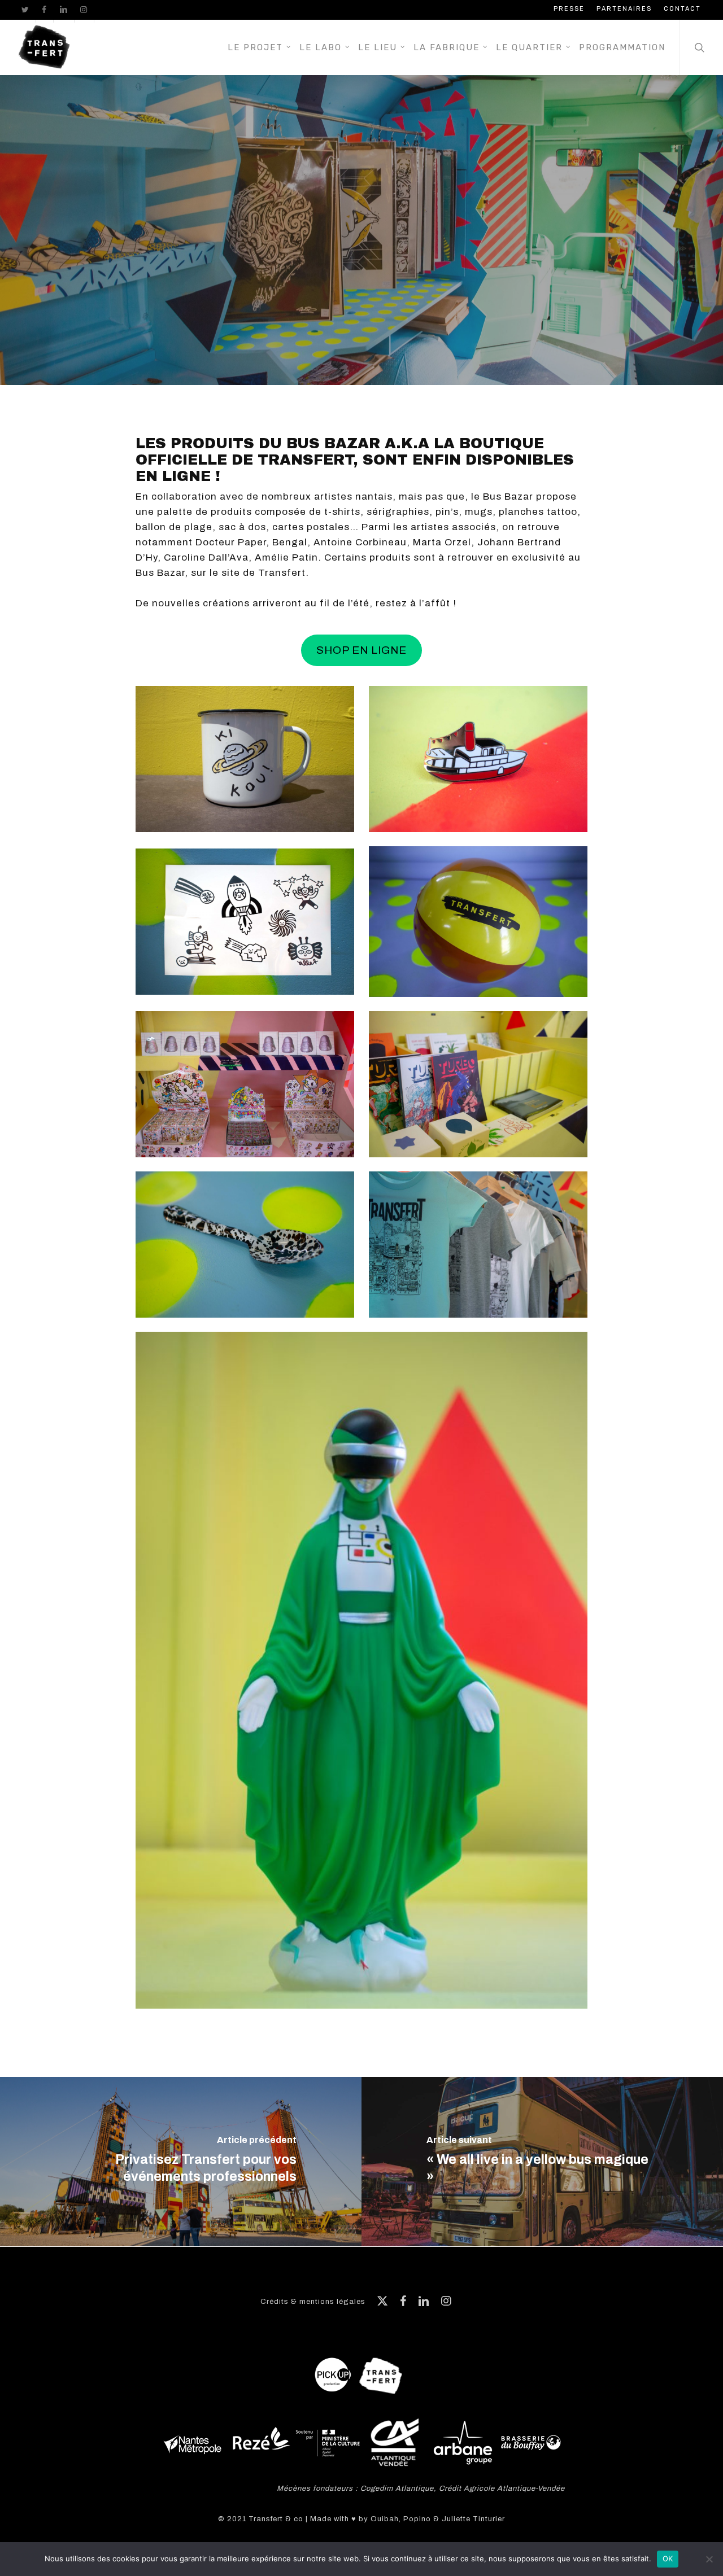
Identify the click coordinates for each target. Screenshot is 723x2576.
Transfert (361, 251)
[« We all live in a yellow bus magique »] (542, 2162)
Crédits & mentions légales (313, 2302)
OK (668, 2558)
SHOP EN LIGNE (361, 650)
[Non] (709, 2559)
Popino (417, 2519)
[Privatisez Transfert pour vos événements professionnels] (181, 2162)
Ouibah (385, 2519)
